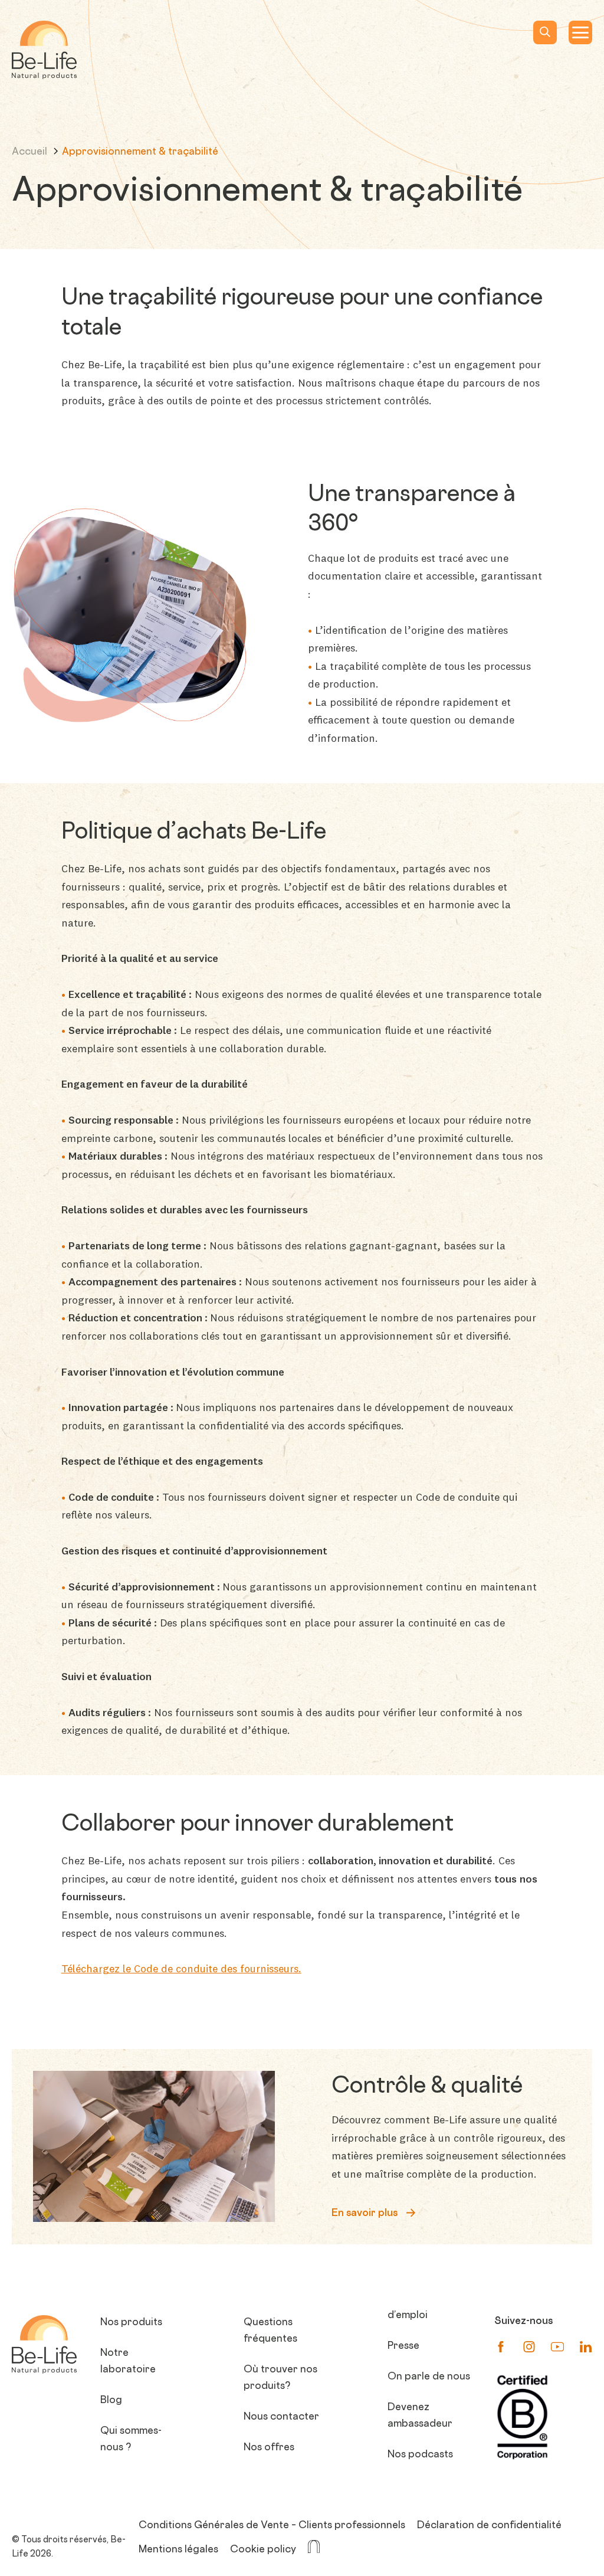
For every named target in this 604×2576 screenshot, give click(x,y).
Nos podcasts (420, 2455)
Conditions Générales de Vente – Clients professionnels (272, 2526)
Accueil (31, 152)
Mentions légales (178, 2550)
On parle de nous (429, 2377)
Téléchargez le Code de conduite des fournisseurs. (181, 1968)
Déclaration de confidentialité (489, 2526)
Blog (111, 2401)
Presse (403, 2346)
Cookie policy (263, 2550)
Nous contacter (281, 2417)
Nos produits (131, 2323)
